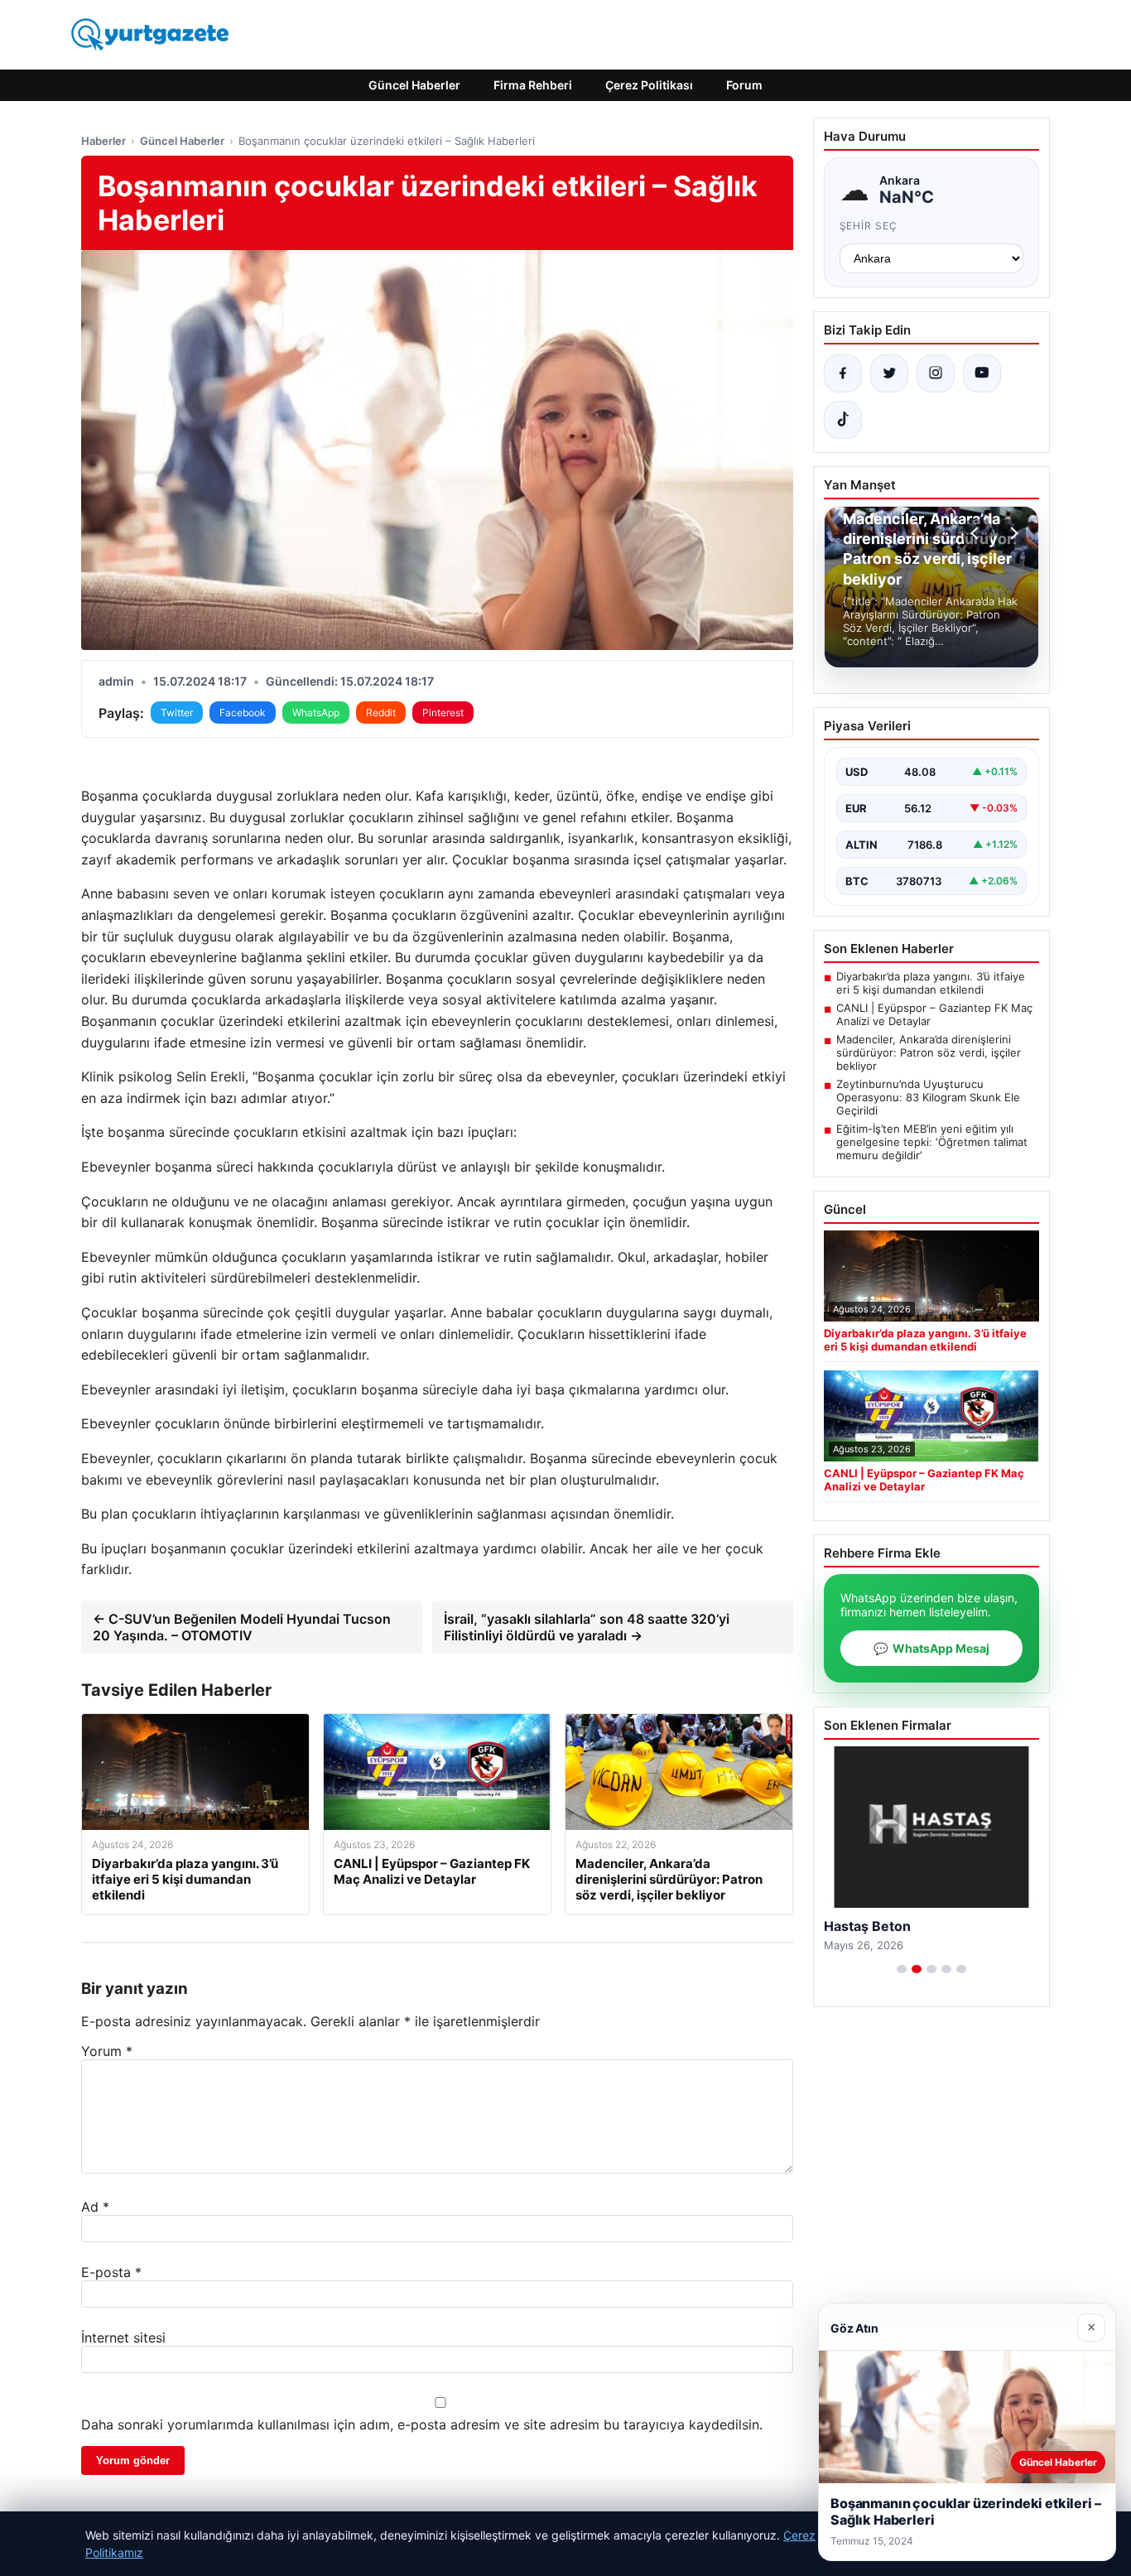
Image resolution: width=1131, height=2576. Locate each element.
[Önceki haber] (977, 533)
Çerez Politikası (649, 85)
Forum (744, 85)
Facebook (243, 713)
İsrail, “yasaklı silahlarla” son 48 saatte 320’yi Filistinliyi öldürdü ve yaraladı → (587, 1627)
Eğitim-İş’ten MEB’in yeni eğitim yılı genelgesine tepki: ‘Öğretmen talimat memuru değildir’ (932, 1142)
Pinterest (443, 713)
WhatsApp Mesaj (931, 1648)
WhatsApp (316, 713)
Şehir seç (869, 226)
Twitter (177, 713)
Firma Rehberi (533, 85)
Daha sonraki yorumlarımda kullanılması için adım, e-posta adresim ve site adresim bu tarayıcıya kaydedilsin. (422, 2424)
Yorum (107, 2051)
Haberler (103, 141)
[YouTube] (982, 373)
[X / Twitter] (889, 373)
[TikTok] (843, 420)
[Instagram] (936, 373)
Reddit (381, 713)
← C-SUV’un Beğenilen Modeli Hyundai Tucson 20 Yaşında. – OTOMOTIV (242, 1627)
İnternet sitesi (123, 2338)
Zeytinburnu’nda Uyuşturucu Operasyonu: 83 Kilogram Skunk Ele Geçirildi (928, 1097)
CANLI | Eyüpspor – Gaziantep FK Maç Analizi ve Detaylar (934, 1014)
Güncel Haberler (414, 85)
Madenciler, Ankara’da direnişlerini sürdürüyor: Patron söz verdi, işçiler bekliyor (929, 1052)
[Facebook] (843, 373)
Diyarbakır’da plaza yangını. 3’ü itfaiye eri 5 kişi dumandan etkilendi (931, 983)
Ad (95, 2207)
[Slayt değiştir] (902, 1969)
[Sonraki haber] (1012, 533)
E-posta (111, 2272)
